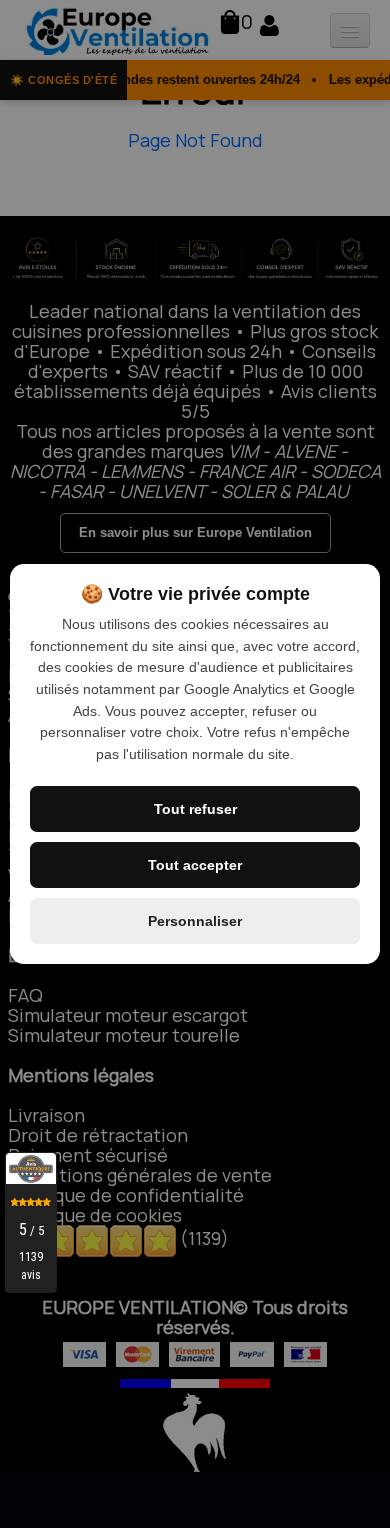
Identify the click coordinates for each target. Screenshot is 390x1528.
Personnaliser (195, 921)
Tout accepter (195, 865)
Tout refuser (195, 809)
